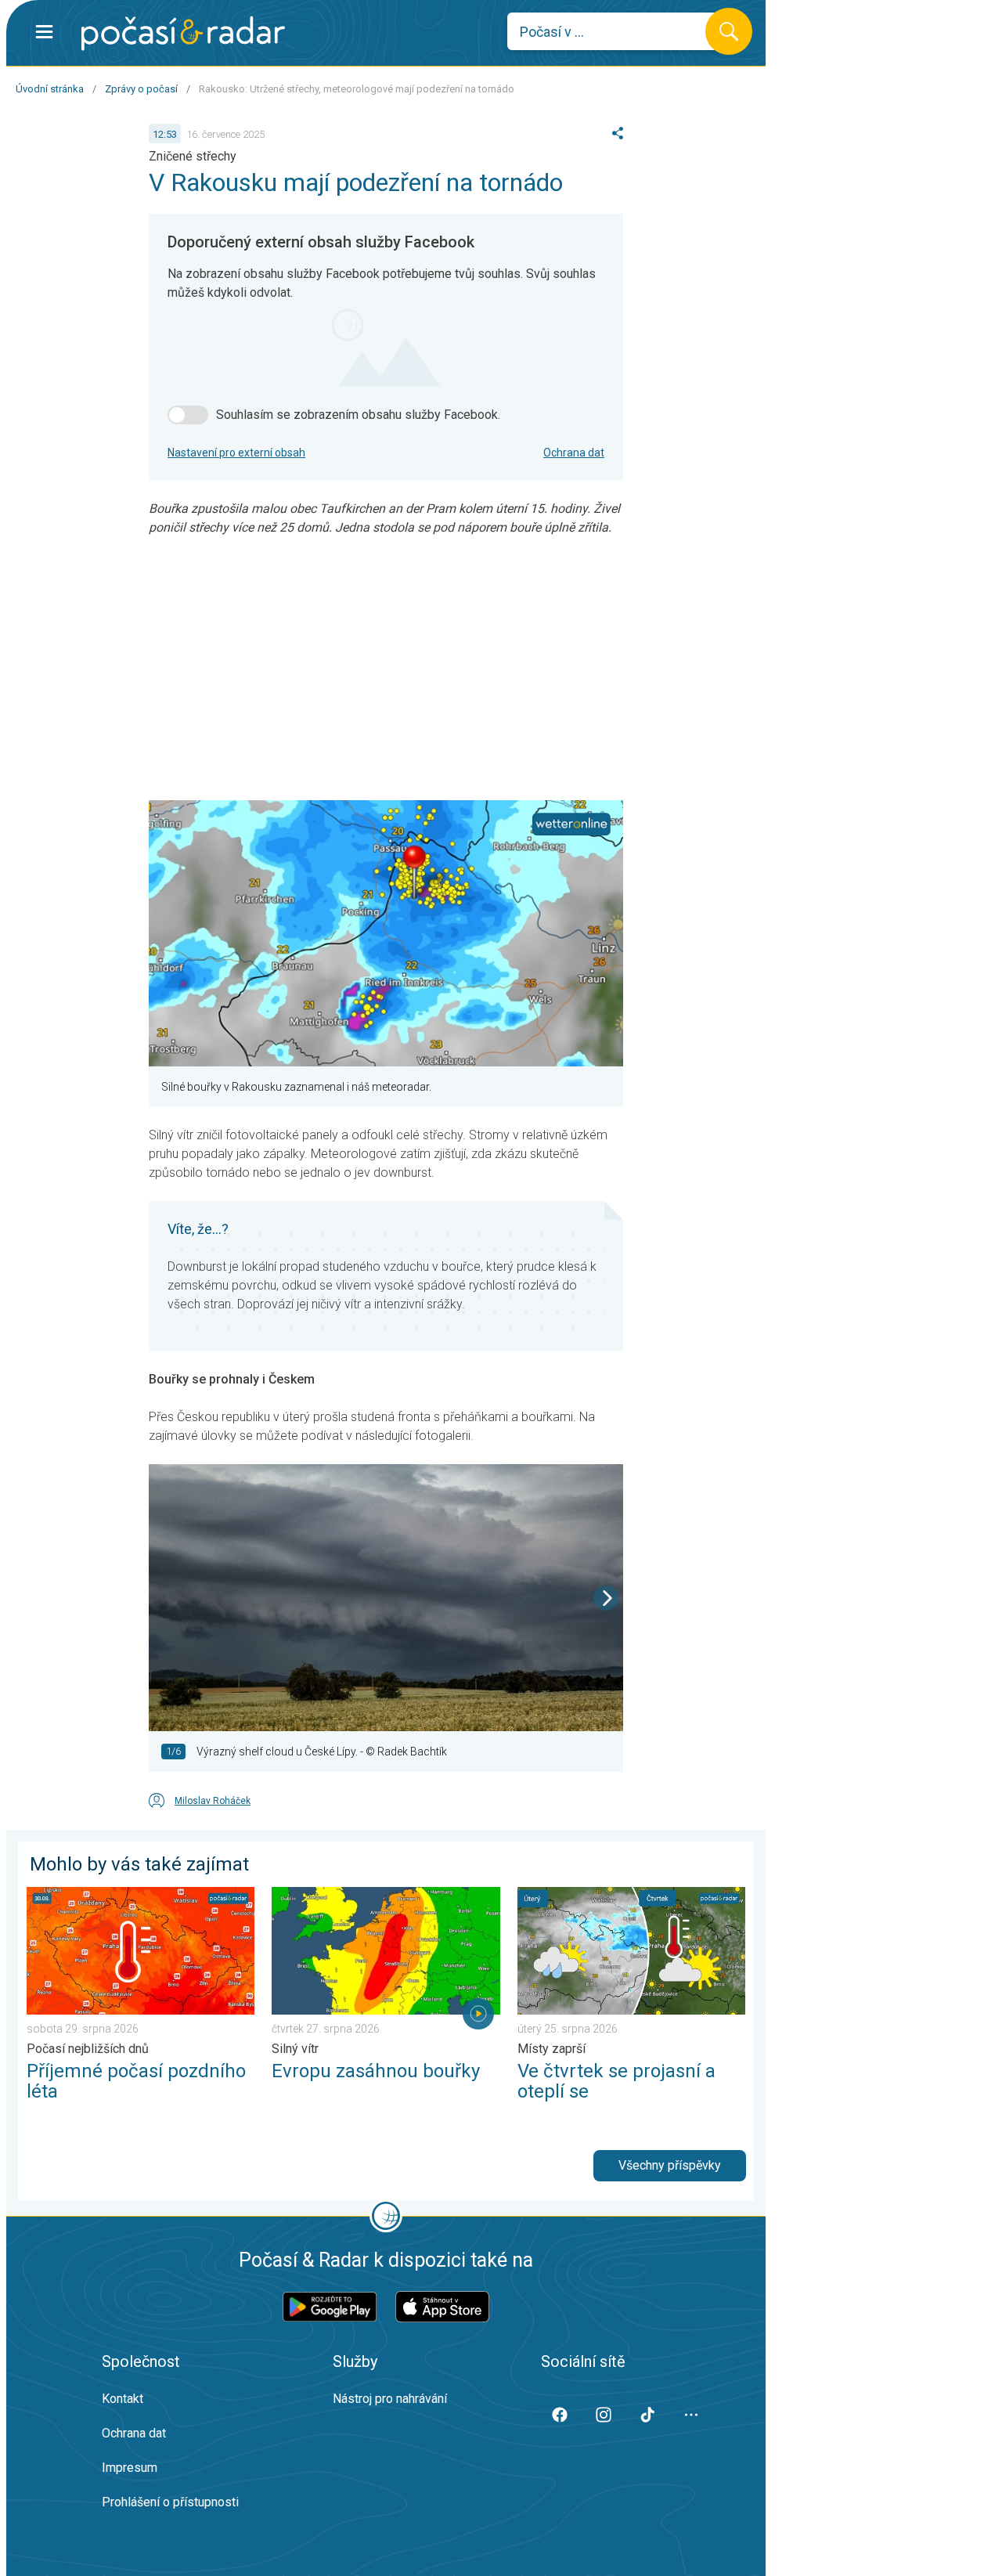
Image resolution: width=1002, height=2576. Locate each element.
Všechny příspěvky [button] (670, 2165)
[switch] (188, 415)
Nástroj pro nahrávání (390, 2399)
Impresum (130, 2468)
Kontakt (123, 2399)
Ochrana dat (574, 453)
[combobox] (618, 31)
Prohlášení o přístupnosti (170, 2502)
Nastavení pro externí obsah (236, 453)
